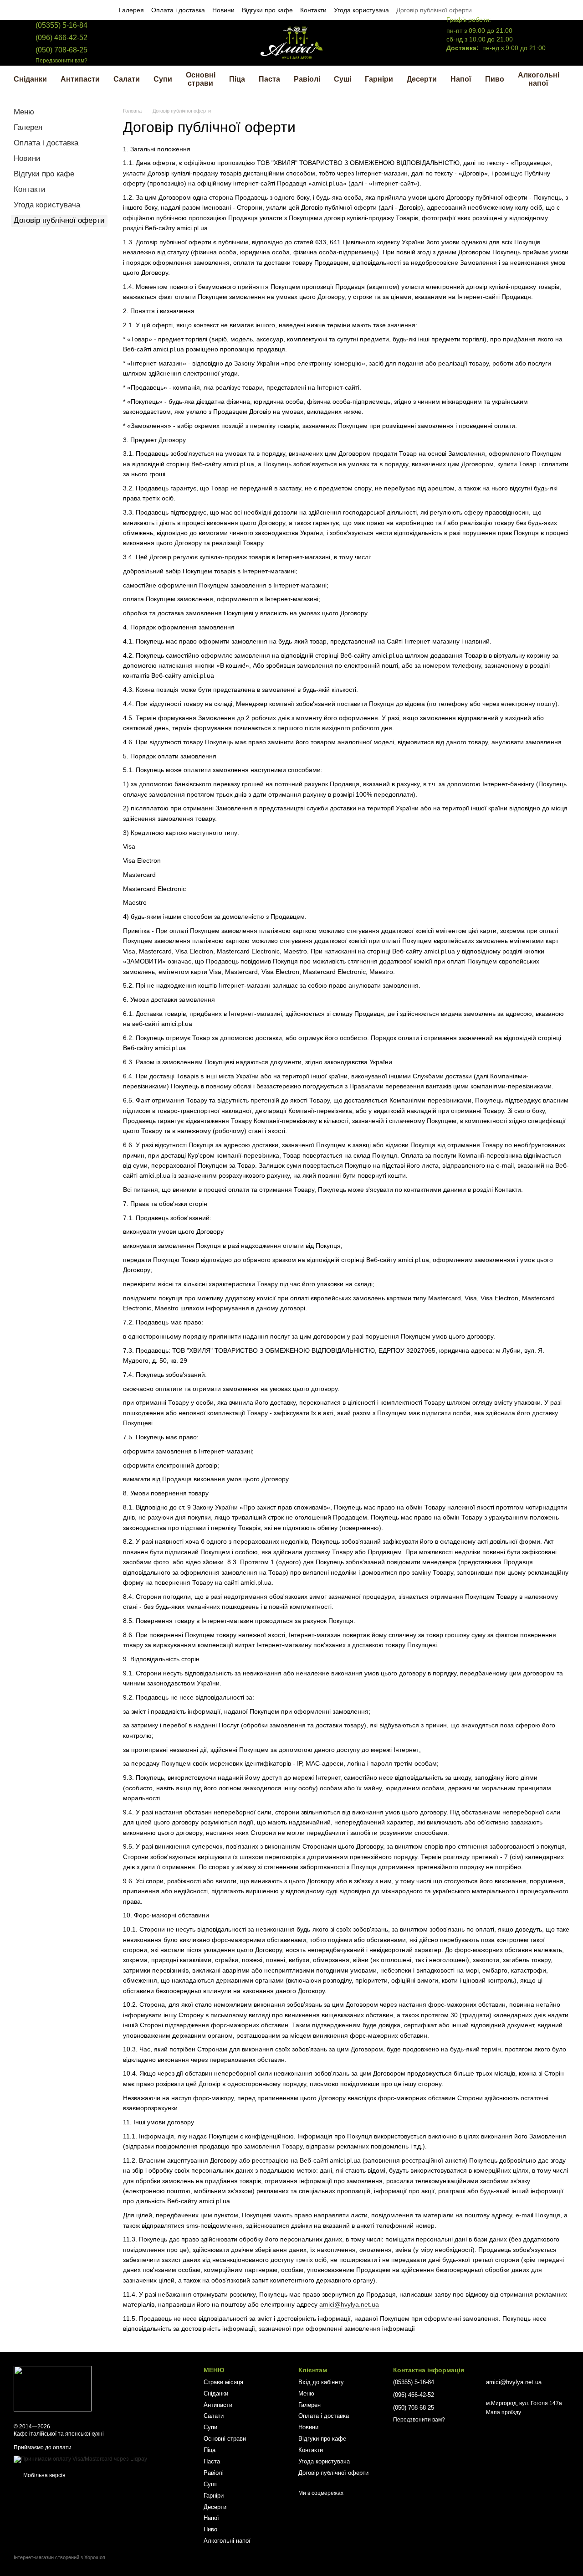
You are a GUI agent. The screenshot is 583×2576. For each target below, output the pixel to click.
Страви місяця (223, 2382)
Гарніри (379, 79)
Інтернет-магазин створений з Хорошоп (59, 2557)
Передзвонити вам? (61, 61)
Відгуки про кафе (267, 10)
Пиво (495, 79)
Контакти (313, 10)
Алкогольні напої (539, 79)
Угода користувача (361, 10)
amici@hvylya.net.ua (349, 2304)
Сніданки (30, 79)
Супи (163, 79)
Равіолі (307, 79)
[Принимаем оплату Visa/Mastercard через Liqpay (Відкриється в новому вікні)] (80, 2459)
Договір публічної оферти (434, 10)
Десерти (422, 79)
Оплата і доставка (178, 10)
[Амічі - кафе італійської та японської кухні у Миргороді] (53, 2388)
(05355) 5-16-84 (61, 25)
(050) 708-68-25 (61, 50)
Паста (269, 79)
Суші (343, 79)
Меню (24, 112)
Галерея (131, 10)
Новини (223, 10)
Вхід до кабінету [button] (321, 2382)
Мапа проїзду (504, 2412)
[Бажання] (395, 43)
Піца (237, 79)
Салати (127, 79)
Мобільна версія (44, 2475)
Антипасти (80, 79)
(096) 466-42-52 (61, 38)
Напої (461, 79)
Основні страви (201, 79)
